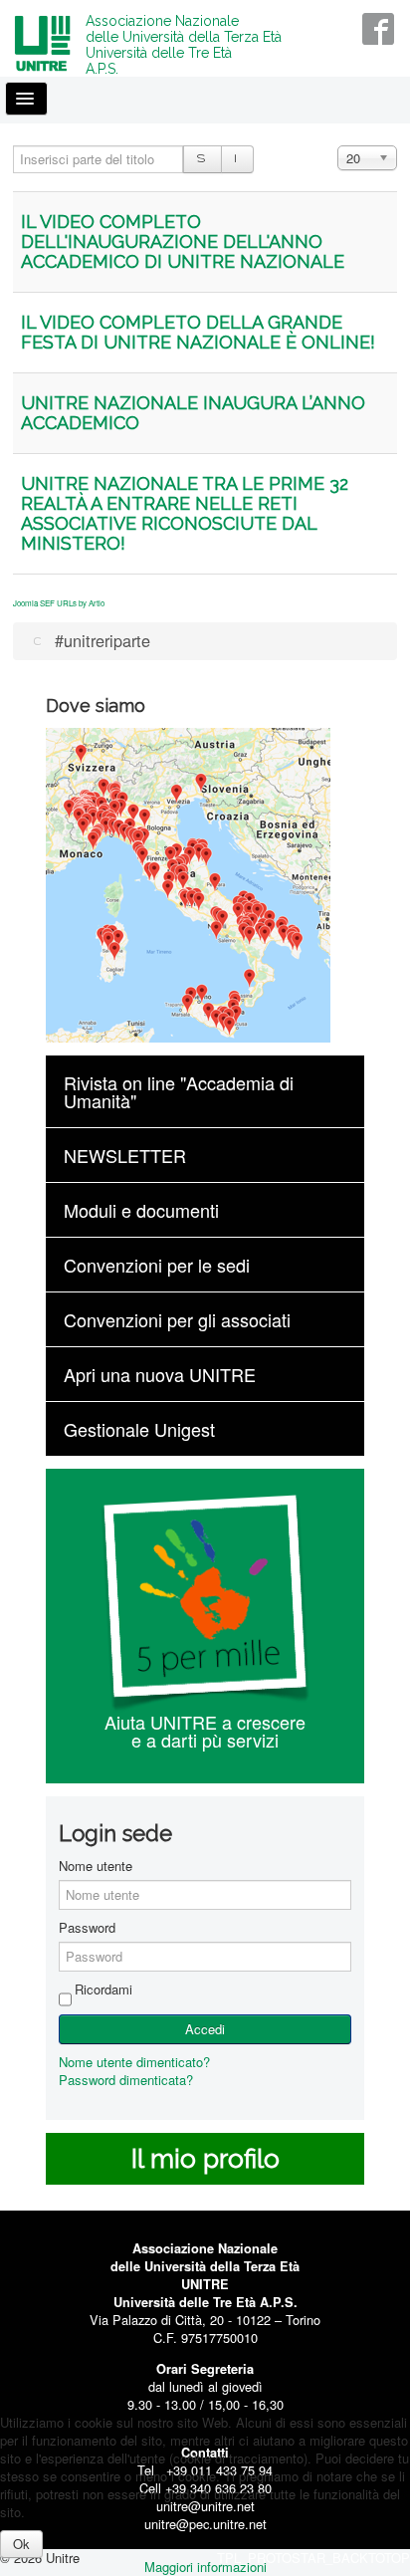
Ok (21, 2544)
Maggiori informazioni (205, 2567)
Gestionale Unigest (139, 1429)
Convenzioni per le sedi (157, 1265)
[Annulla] (237, 159)
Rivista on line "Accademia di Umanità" (179, 1091)
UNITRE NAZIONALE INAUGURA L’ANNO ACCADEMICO (193, 413)
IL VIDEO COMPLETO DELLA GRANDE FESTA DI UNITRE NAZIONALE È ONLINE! (198, 332)
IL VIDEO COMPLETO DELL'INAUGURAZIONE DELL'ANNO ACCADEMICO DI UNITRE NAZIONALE (183, 241)
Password (87, 1928)
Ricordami (103, 1990)
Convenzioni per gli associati (177, 1319)
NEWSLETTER (125, 1155)
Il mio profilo (205, 2159)
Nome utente (96, 1866)
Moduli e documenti (141, 1210)
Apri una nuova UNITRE (160, 1374)
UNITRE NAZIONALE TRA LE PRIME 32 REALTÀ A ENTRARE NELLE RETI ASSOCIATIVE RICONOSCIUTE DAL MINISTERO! (185, 513)
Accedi (205, 2029)
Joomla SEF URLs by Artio (59, 603)
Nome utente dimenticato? (134, 2062)
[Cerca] (203, 159)
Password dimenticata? (126, 2080)
